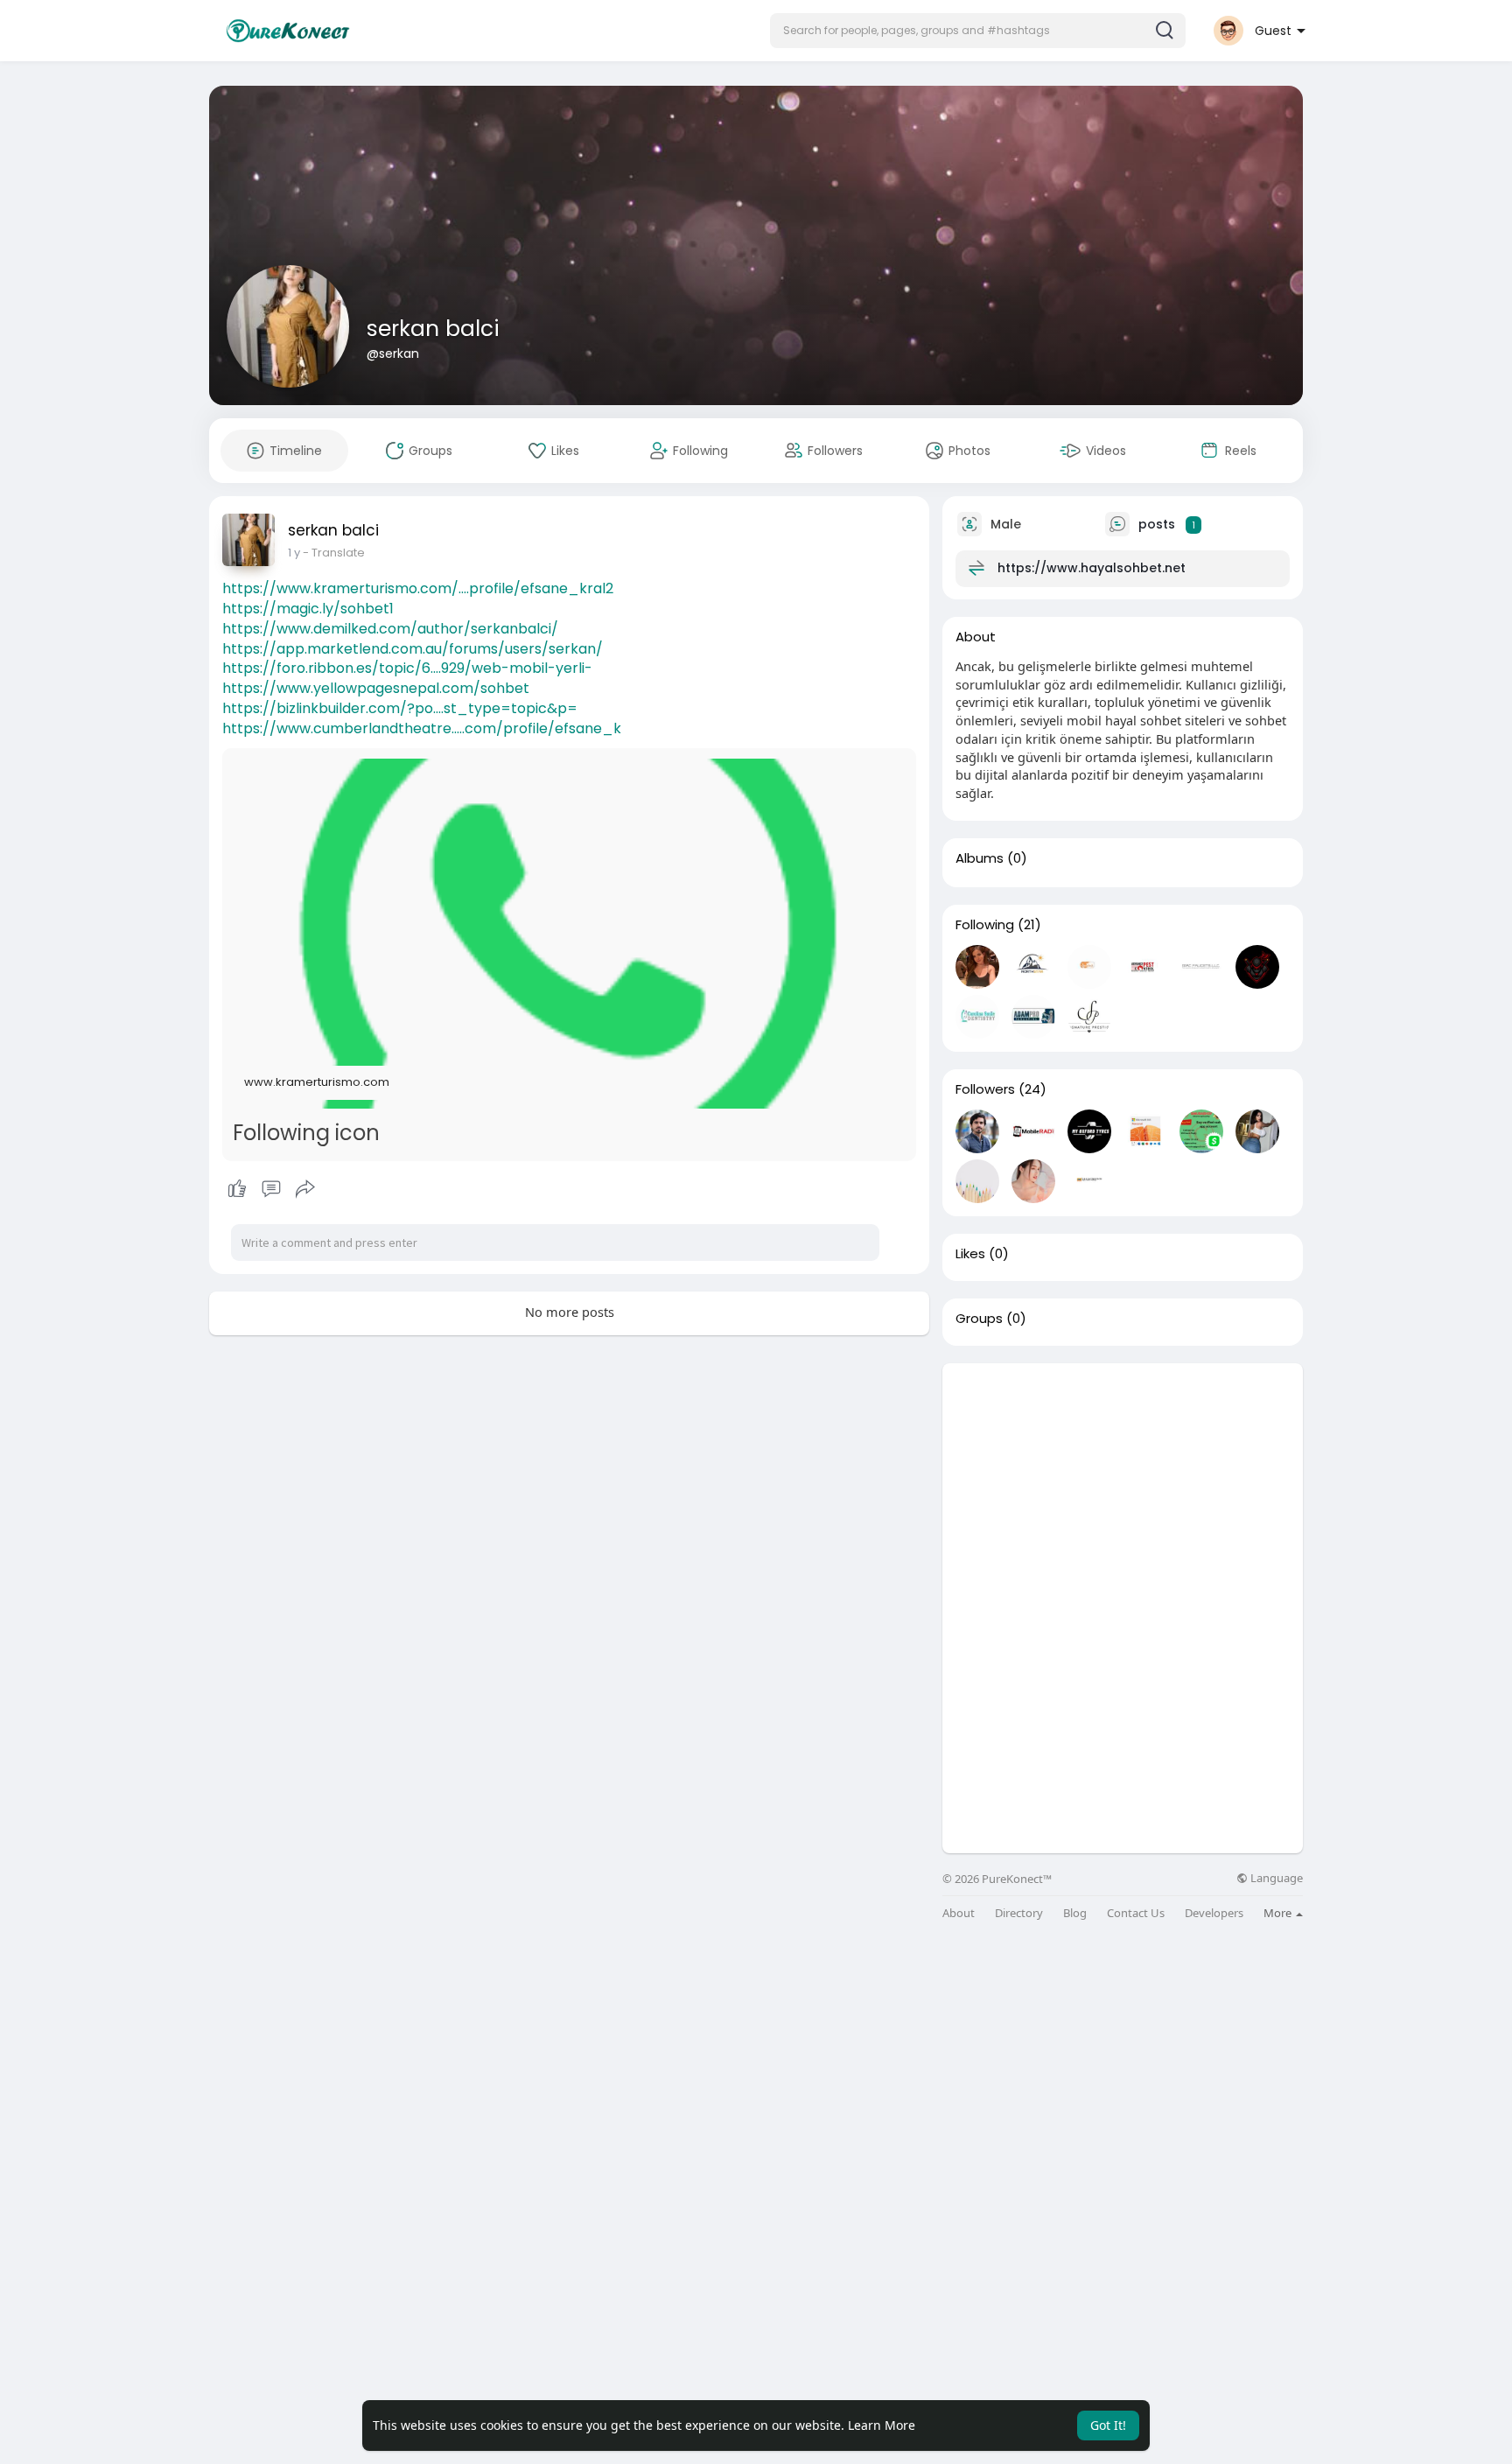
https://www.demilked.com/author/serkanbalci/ (390, 629)
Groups (979, 1319)
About (959, 1913)
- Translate (334, 553)
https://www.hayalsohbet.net (1092, 568)
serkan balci (433, 329)
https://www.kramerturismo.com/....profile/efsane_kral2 (418, 588)
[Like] (271, 1189)
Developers (1214, 1913)
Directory (1019, 1913)
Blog (1075, 1913)
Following (985, 925)
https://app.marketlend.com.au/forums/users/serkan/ (413, 649)
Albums (980, 858)
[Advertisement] (1123, 1486)
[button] (978, 31)
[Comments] (271, 1189)
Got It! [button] (1108, 2425)
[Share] (305, 1189)
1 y (294, 553)
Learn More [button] (882, 2425)
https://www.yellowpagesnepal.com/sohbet (376, 688)
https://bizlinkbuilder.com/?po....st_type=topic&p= (400, 708)
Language (1275, 1878)
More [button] (1279, 1913)
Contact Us (1136, 1913)
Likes (970, 1254)
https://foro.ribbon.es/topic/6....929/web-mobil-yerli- (407, 668)
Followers (985, 1089)
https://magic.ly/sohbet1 (308, 609)
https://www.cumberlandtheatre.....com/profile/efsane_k (422, 728)
